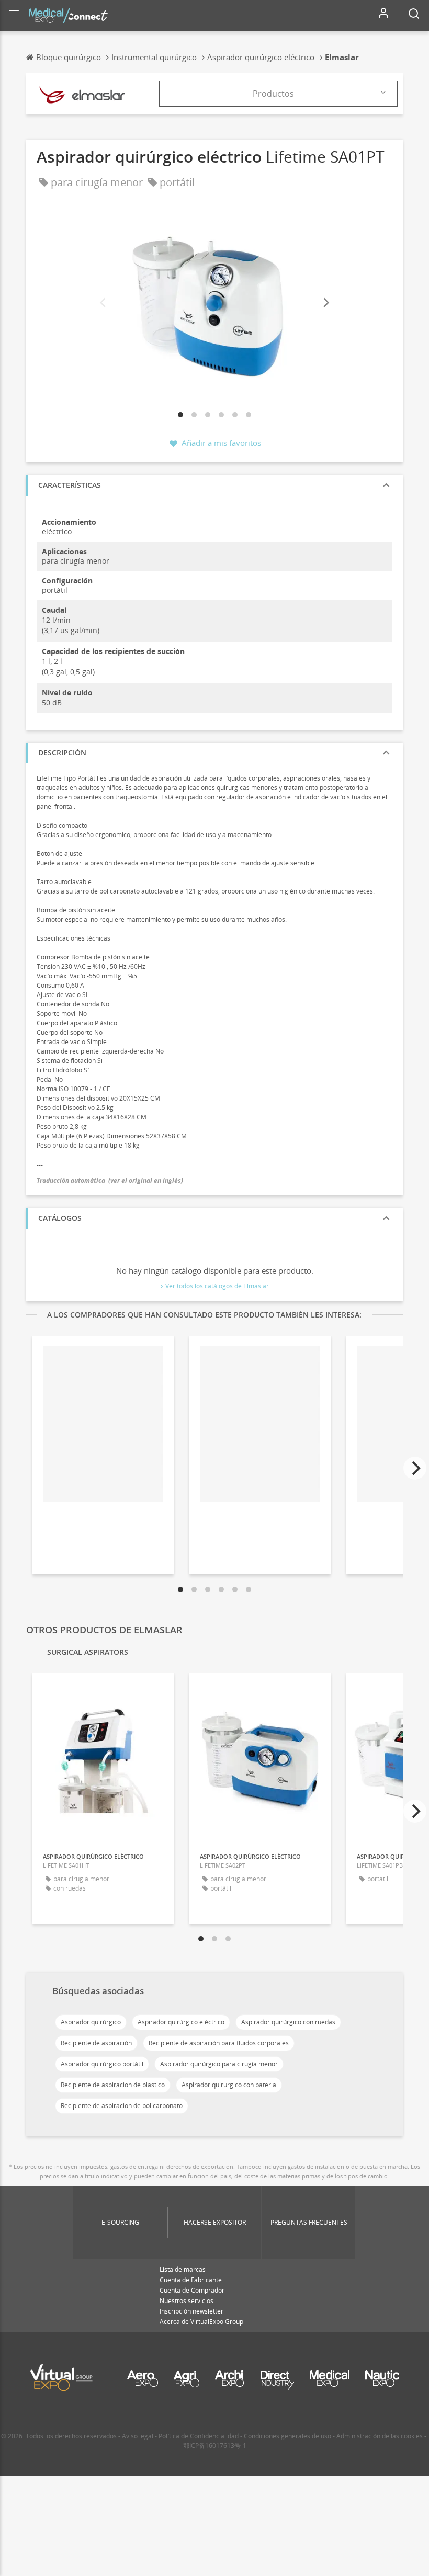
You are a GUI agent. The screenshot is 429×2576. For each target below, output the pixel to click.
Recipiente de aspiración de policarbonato (122, 2106)
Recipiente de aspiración (96, 2043)
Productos (273, 94)
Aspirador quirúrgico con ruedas (288, 2022)
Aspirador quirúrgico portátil (102, 2064)
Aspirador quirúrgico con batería (229, 2085)
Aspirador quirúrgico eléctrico (181, 2022)
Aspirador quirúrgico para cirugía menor (219, 2064)
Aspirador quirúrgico (91, 2022)
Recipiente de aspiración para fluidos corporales (219, 2043)
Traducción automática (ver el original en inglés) (110, 1180)
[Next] (325, 303)
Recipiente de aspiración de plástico (113, 2085)
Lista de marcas (183, 2269)
